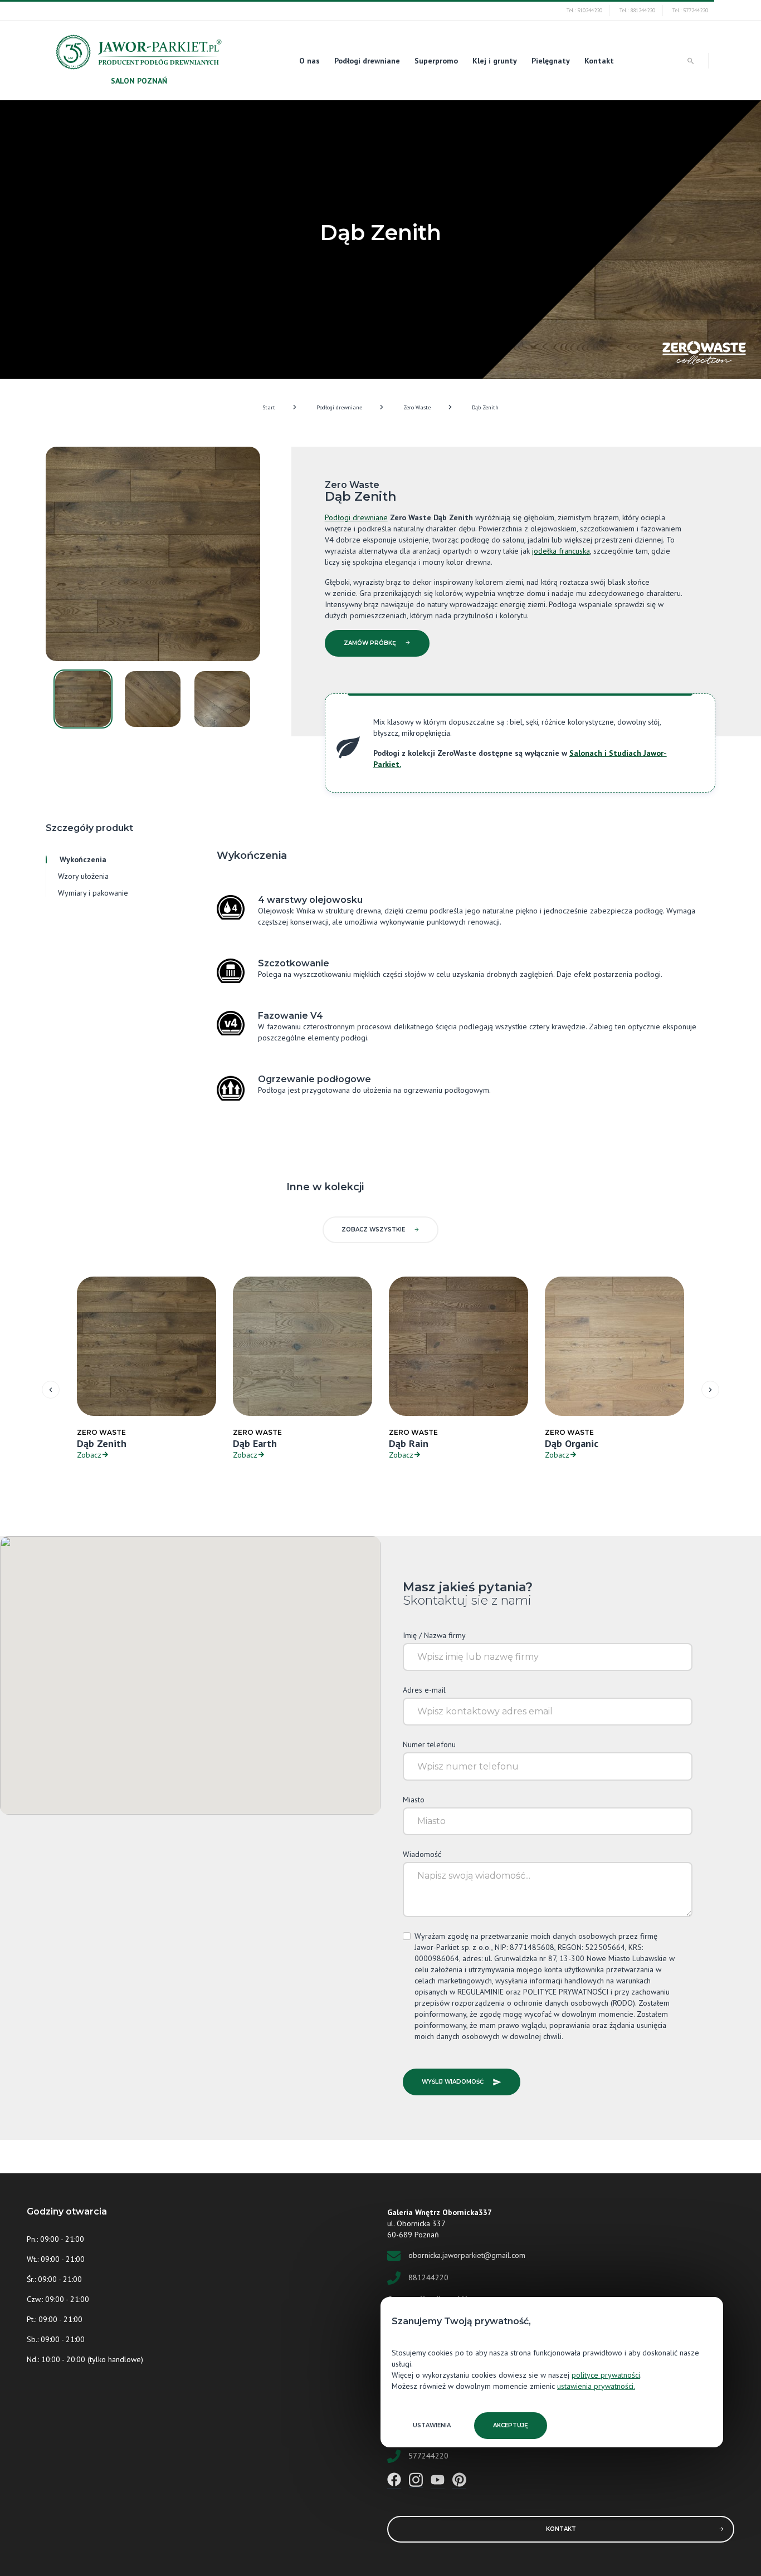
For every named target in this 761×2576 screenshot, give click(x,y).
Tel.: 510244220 (584, 10)
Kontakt (599, 61)
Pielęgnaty (551, 61)
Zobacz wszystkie (373, 1230)
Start (269, 407)
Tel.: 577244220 (690, 10)
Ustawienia (432, 2425)
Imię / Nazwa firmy (434, 1635)
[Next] (710, 1390)
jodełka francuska (561, 551)
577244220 (428, 2455)
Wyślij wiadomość (453, 2082)
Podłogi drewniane (367, 61)
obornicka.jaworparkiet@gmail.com (467, 2255)
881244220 (428, 2277)
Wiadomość (422, 1854)
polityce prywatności (606, 2375)
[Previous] (51, 1390)
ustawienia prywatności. (596, 2386)
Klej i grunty (495, 61)
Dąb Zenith (485, 407)
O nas (309, 61)
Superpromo (436, 61)
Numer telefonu (429, 1744)
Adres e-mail (424, 1690)
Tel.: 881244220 (637, 10)
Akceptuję (511, 2425)
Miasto (414, 1800)
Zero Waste (417, 407)
